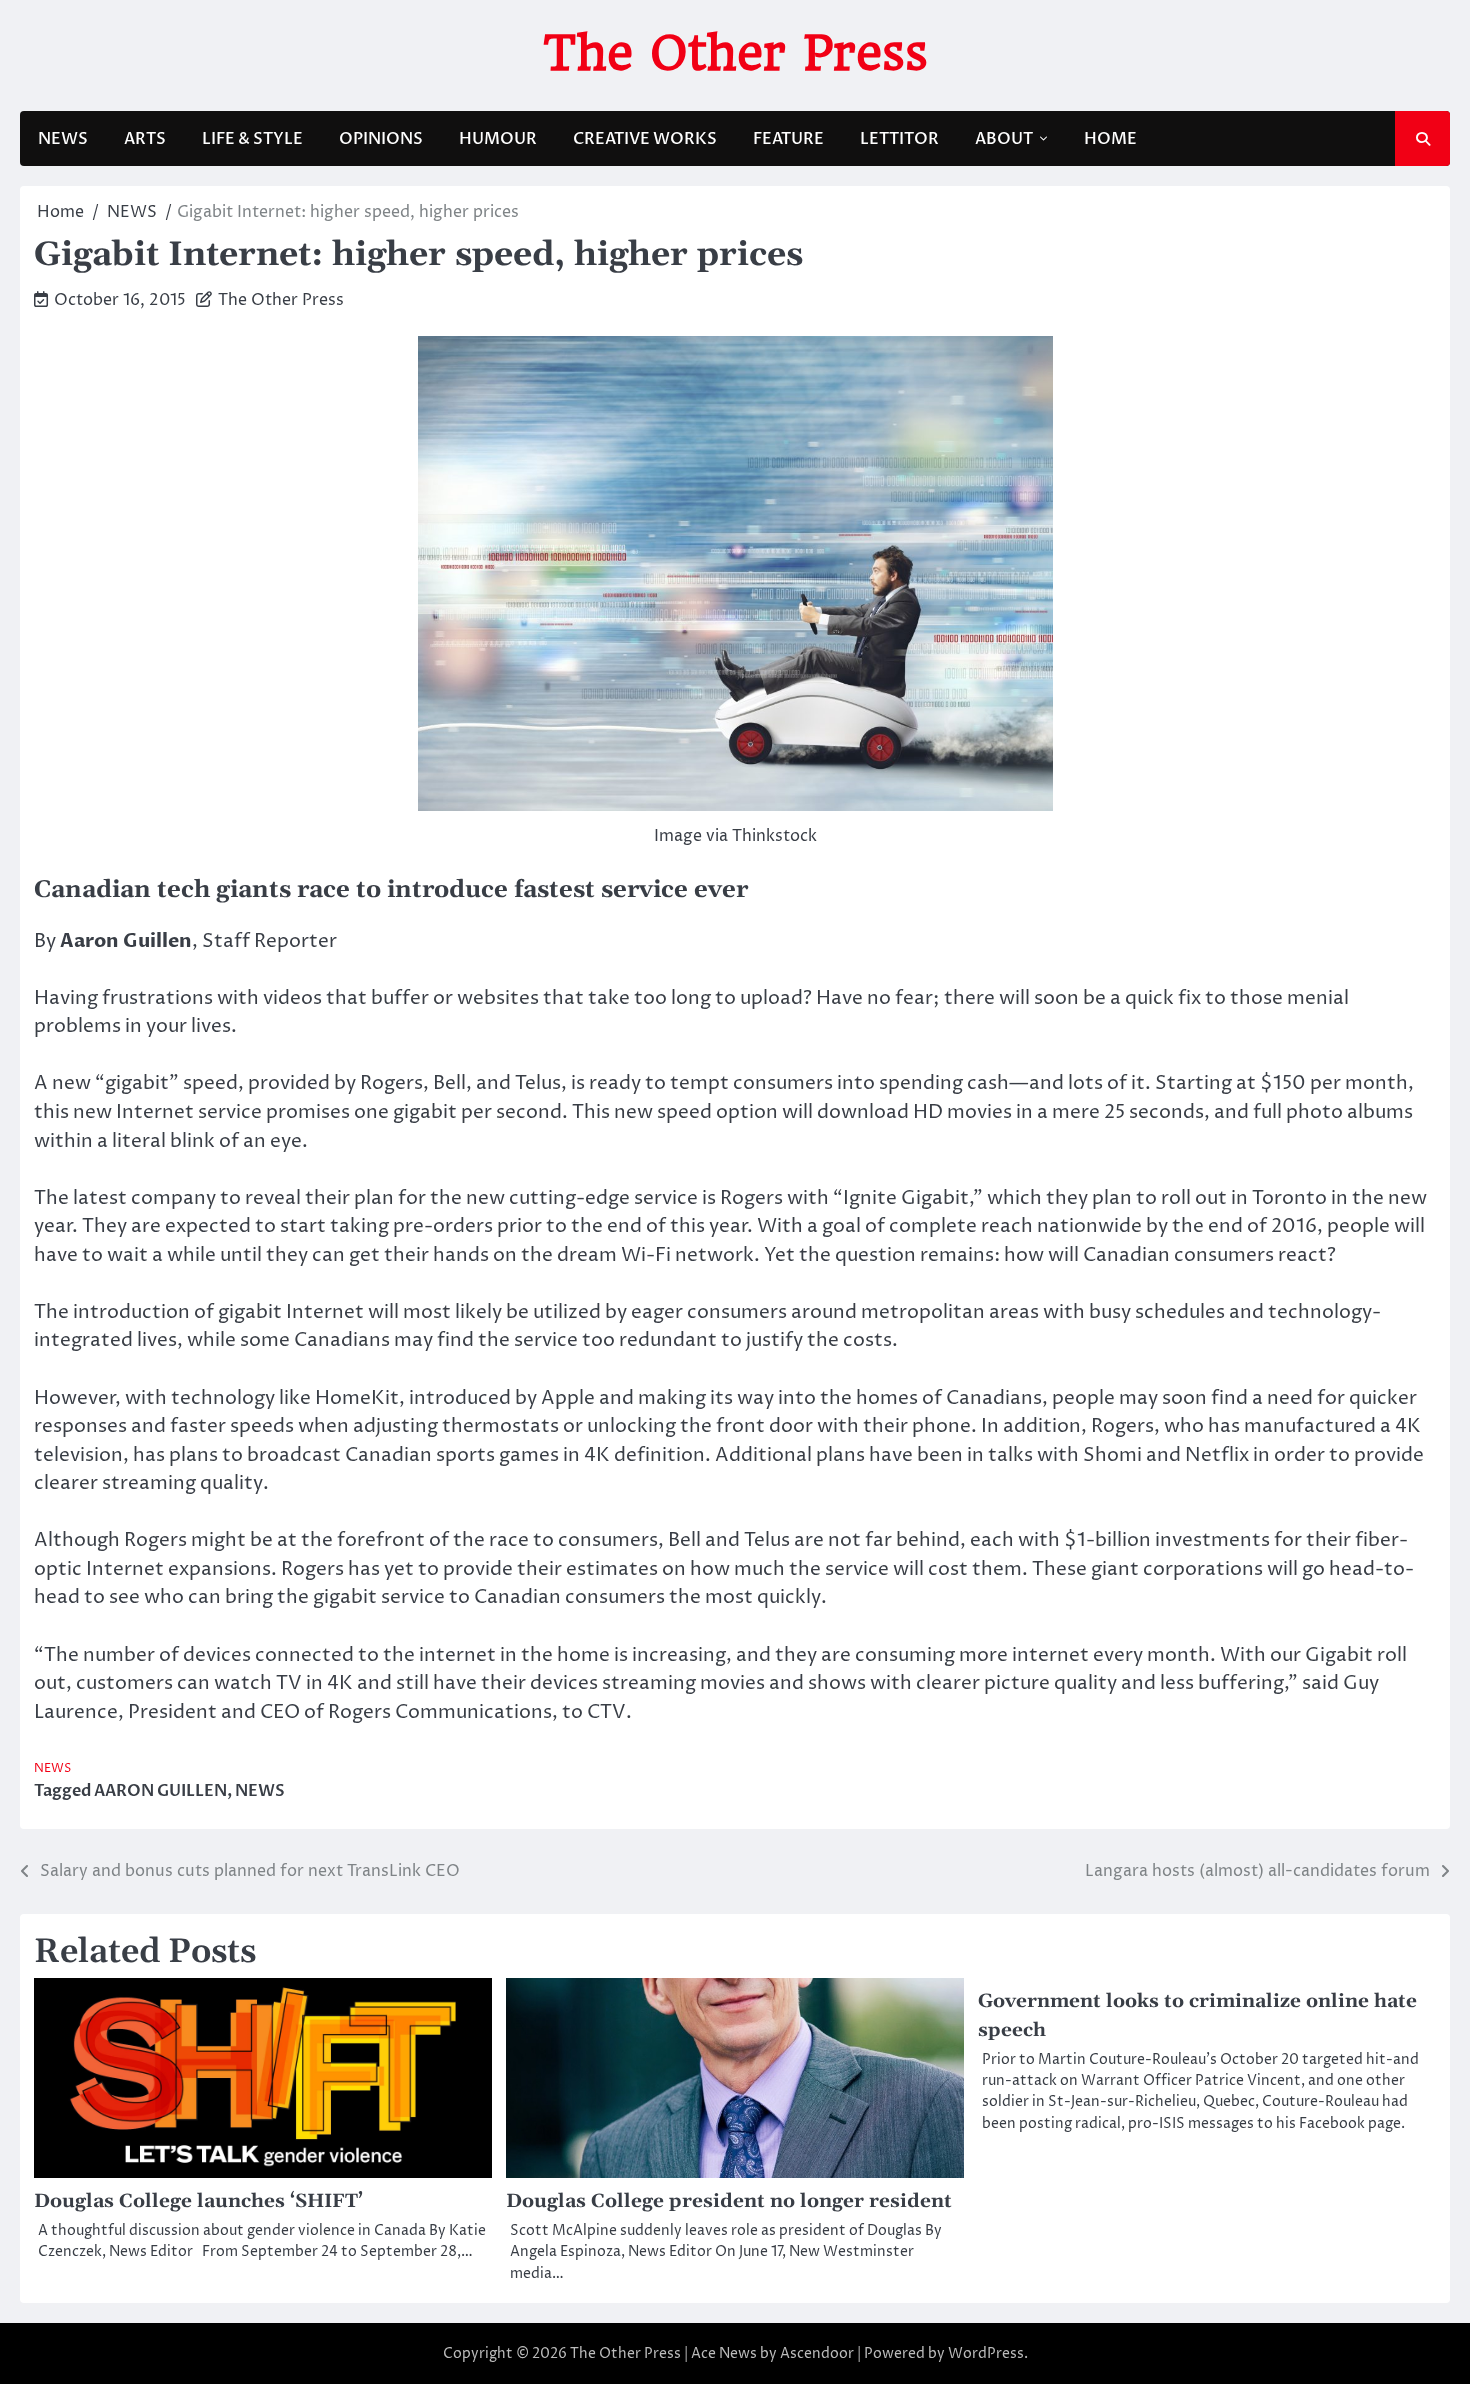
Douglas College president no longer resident (729, 2201)
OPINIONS (381, 139)
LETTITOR (899, 139)
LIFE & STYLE (252, 139)
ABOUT (1004, 139)
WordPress (986, 2353)
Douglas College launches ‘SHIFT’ (198, 2201)
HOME (1110, 139)
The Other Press (735, 53)
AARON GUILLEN (160, 1791)
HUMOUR (498, 139)
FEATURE (788, 139)
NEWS (63, 139)
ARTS (145, 139)
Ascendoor (817, 2353)
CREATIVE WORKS (645, 139)
